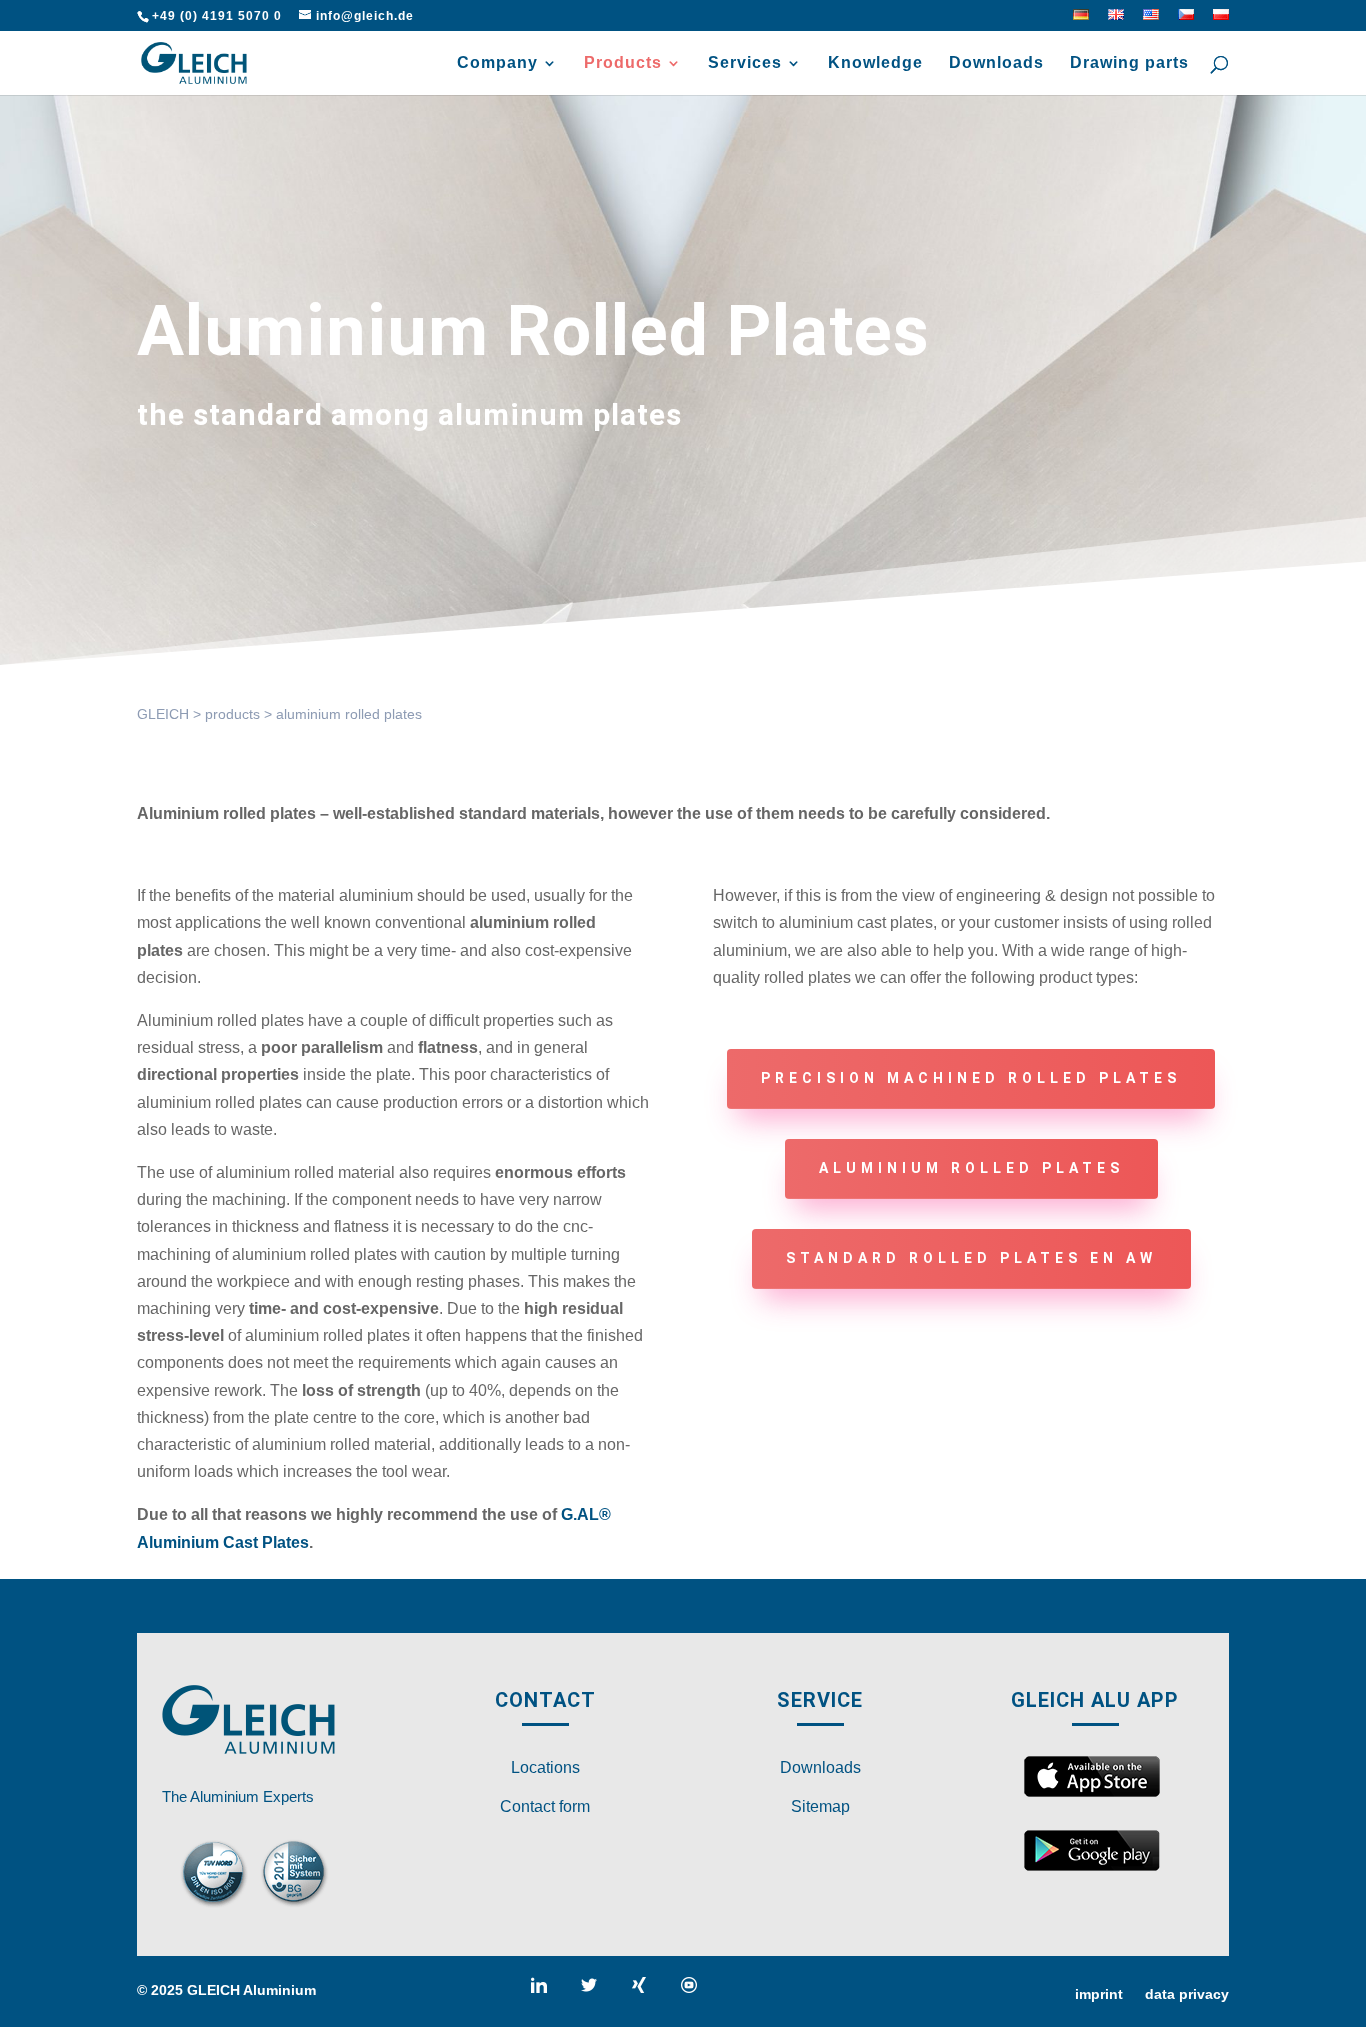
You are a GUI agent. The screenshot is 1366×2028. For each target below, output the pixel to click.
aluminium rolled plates (971, 1168)
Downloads (996, 63)
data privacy (1187, 1994)
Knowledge (875, 63)
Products (623, 63)
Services (745, 63)
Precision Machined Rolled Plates (971, 1078)
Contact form (545, 1806)
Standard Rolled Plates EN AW (971, 1258)
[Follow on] (547, 1993)
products (232, 714)
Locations (545, 1767)
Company (497, 63)
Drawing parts (1129, 63)
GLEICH (163, 714)
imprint (1099, 1994)
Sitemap (820, 1806)
